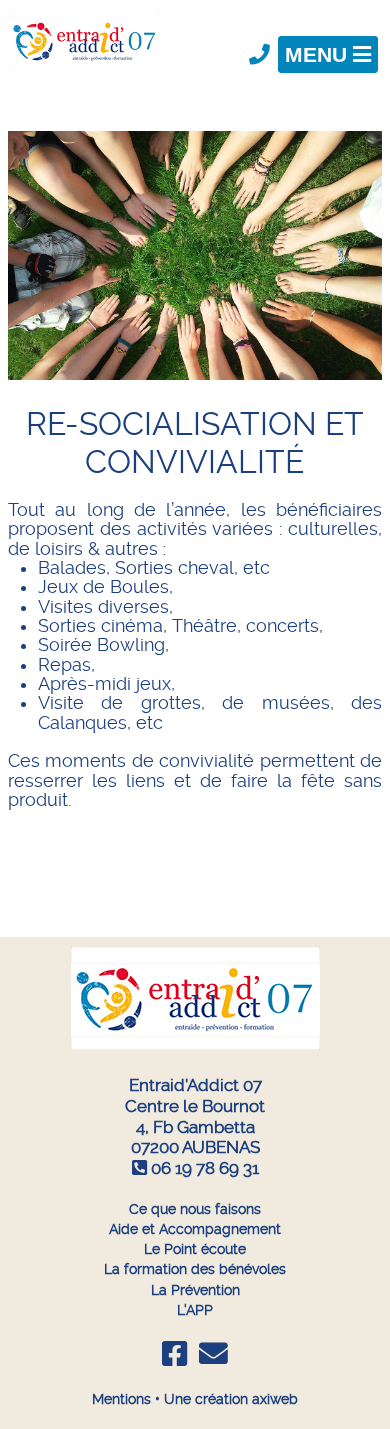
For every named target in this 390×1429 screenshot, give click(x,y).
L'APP (195, 1310)
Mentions (121, 1399)
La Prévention (195, 1290)
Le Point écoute (195, 1249)
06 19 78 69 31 (205, 1168)
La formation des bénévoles (195, 1269)
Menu (319, 54)
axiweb (275, 1399)
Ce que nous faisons (195, 1209)
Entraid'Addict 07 (195, 1085)
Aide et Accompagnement (195, 1229)
